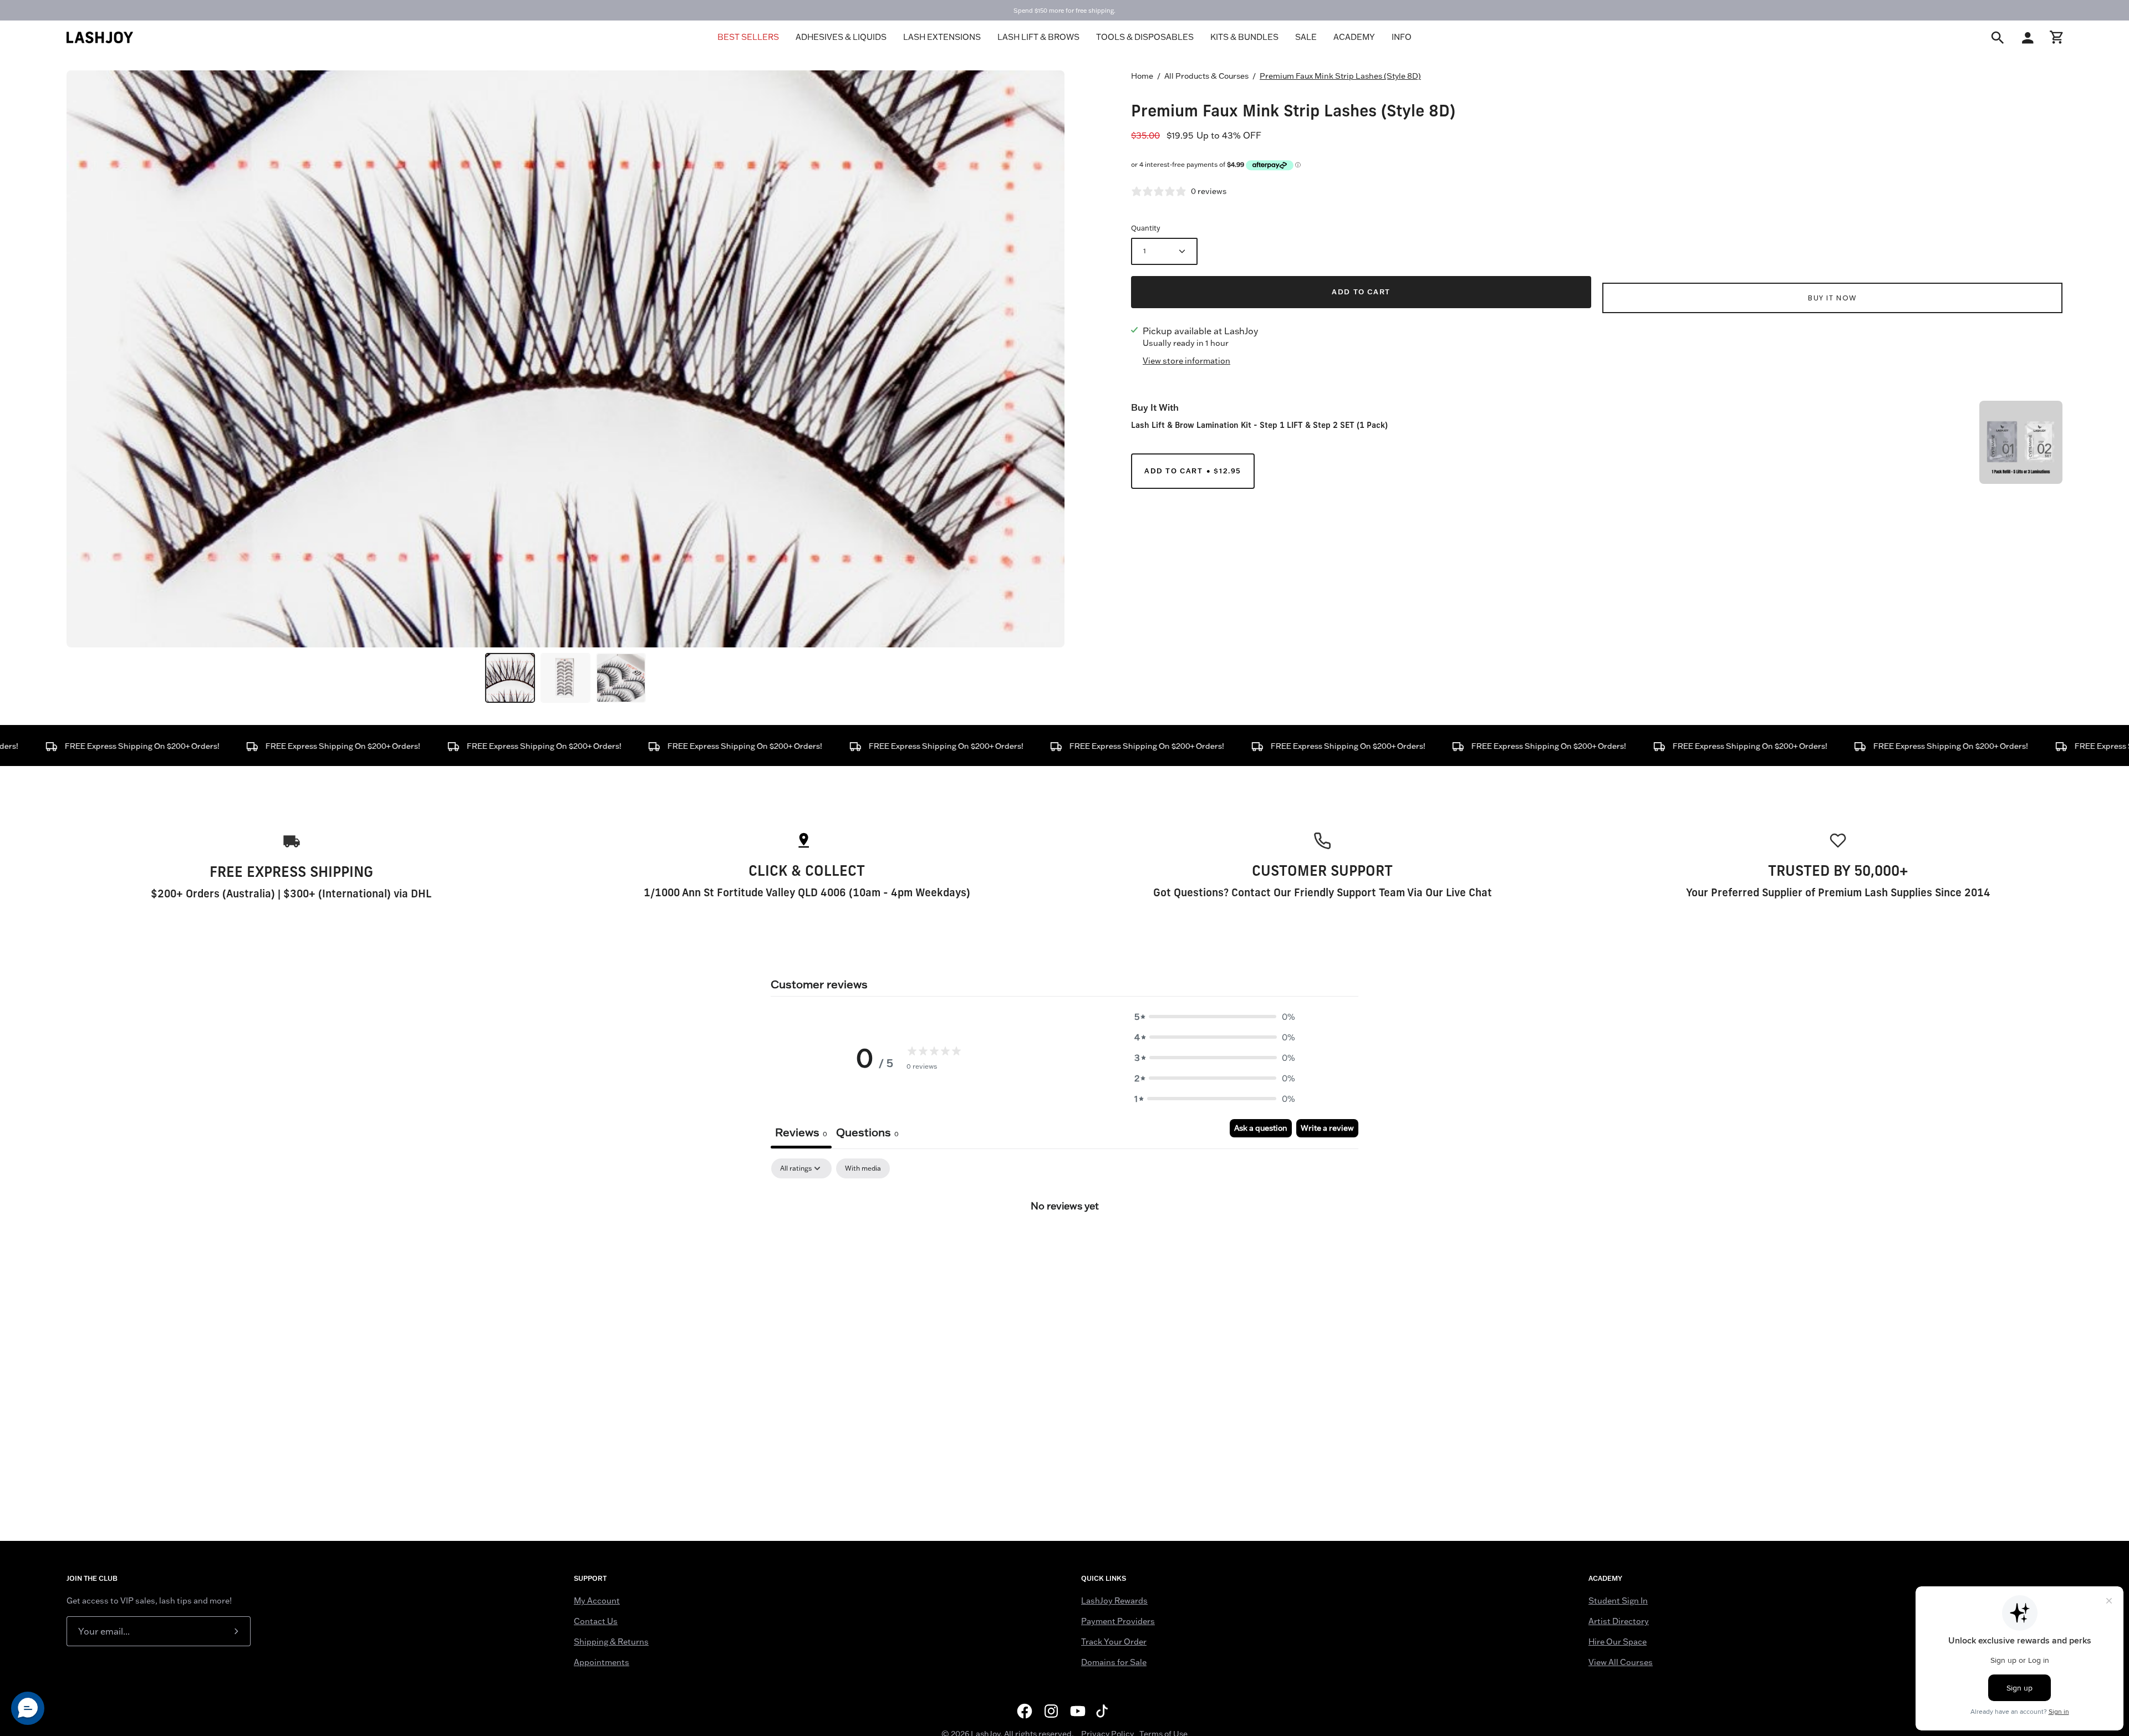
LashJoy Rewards (1114, 1601)
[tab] (867, 1134)
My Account (597, 1601)
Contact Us (596, 1621)
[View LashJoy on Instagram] (1051, 1711)
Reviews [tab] (801, 1132)
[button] (1215, 1017)
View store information (1186, 361)
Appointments (602, 1662)
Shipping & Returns (611, 1642)
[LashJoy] (100, 37)
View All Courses (1621, 1662)
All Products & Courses (1206, 76)
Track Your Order (1114, 1642)
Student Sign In (1618, 1601)
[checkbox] (863, 1168)
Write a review (1327, 1128)
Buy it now (1832, 298)
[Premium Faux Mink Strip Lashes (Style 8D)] (510, 678)
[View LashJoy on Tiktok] (1104, 1711)
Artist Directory (1619, 1621)
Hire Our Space (1618, 1642)
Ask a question (1261, 1128)
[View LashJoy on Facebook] (1025, 1711)
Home (1142, 76)
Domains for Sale (1114, 1662)
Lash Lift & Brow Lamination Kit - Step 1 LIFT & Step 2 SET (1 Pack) (1259, 425)
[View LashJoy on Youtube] (1078, 1711)
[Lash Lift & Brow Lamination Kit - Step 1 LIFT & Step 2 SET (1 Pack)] (2021, 442)
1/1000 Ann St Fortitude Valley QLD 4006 (745, 892)
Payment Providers (1118, 1621)
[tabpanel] (1064, 1243)
